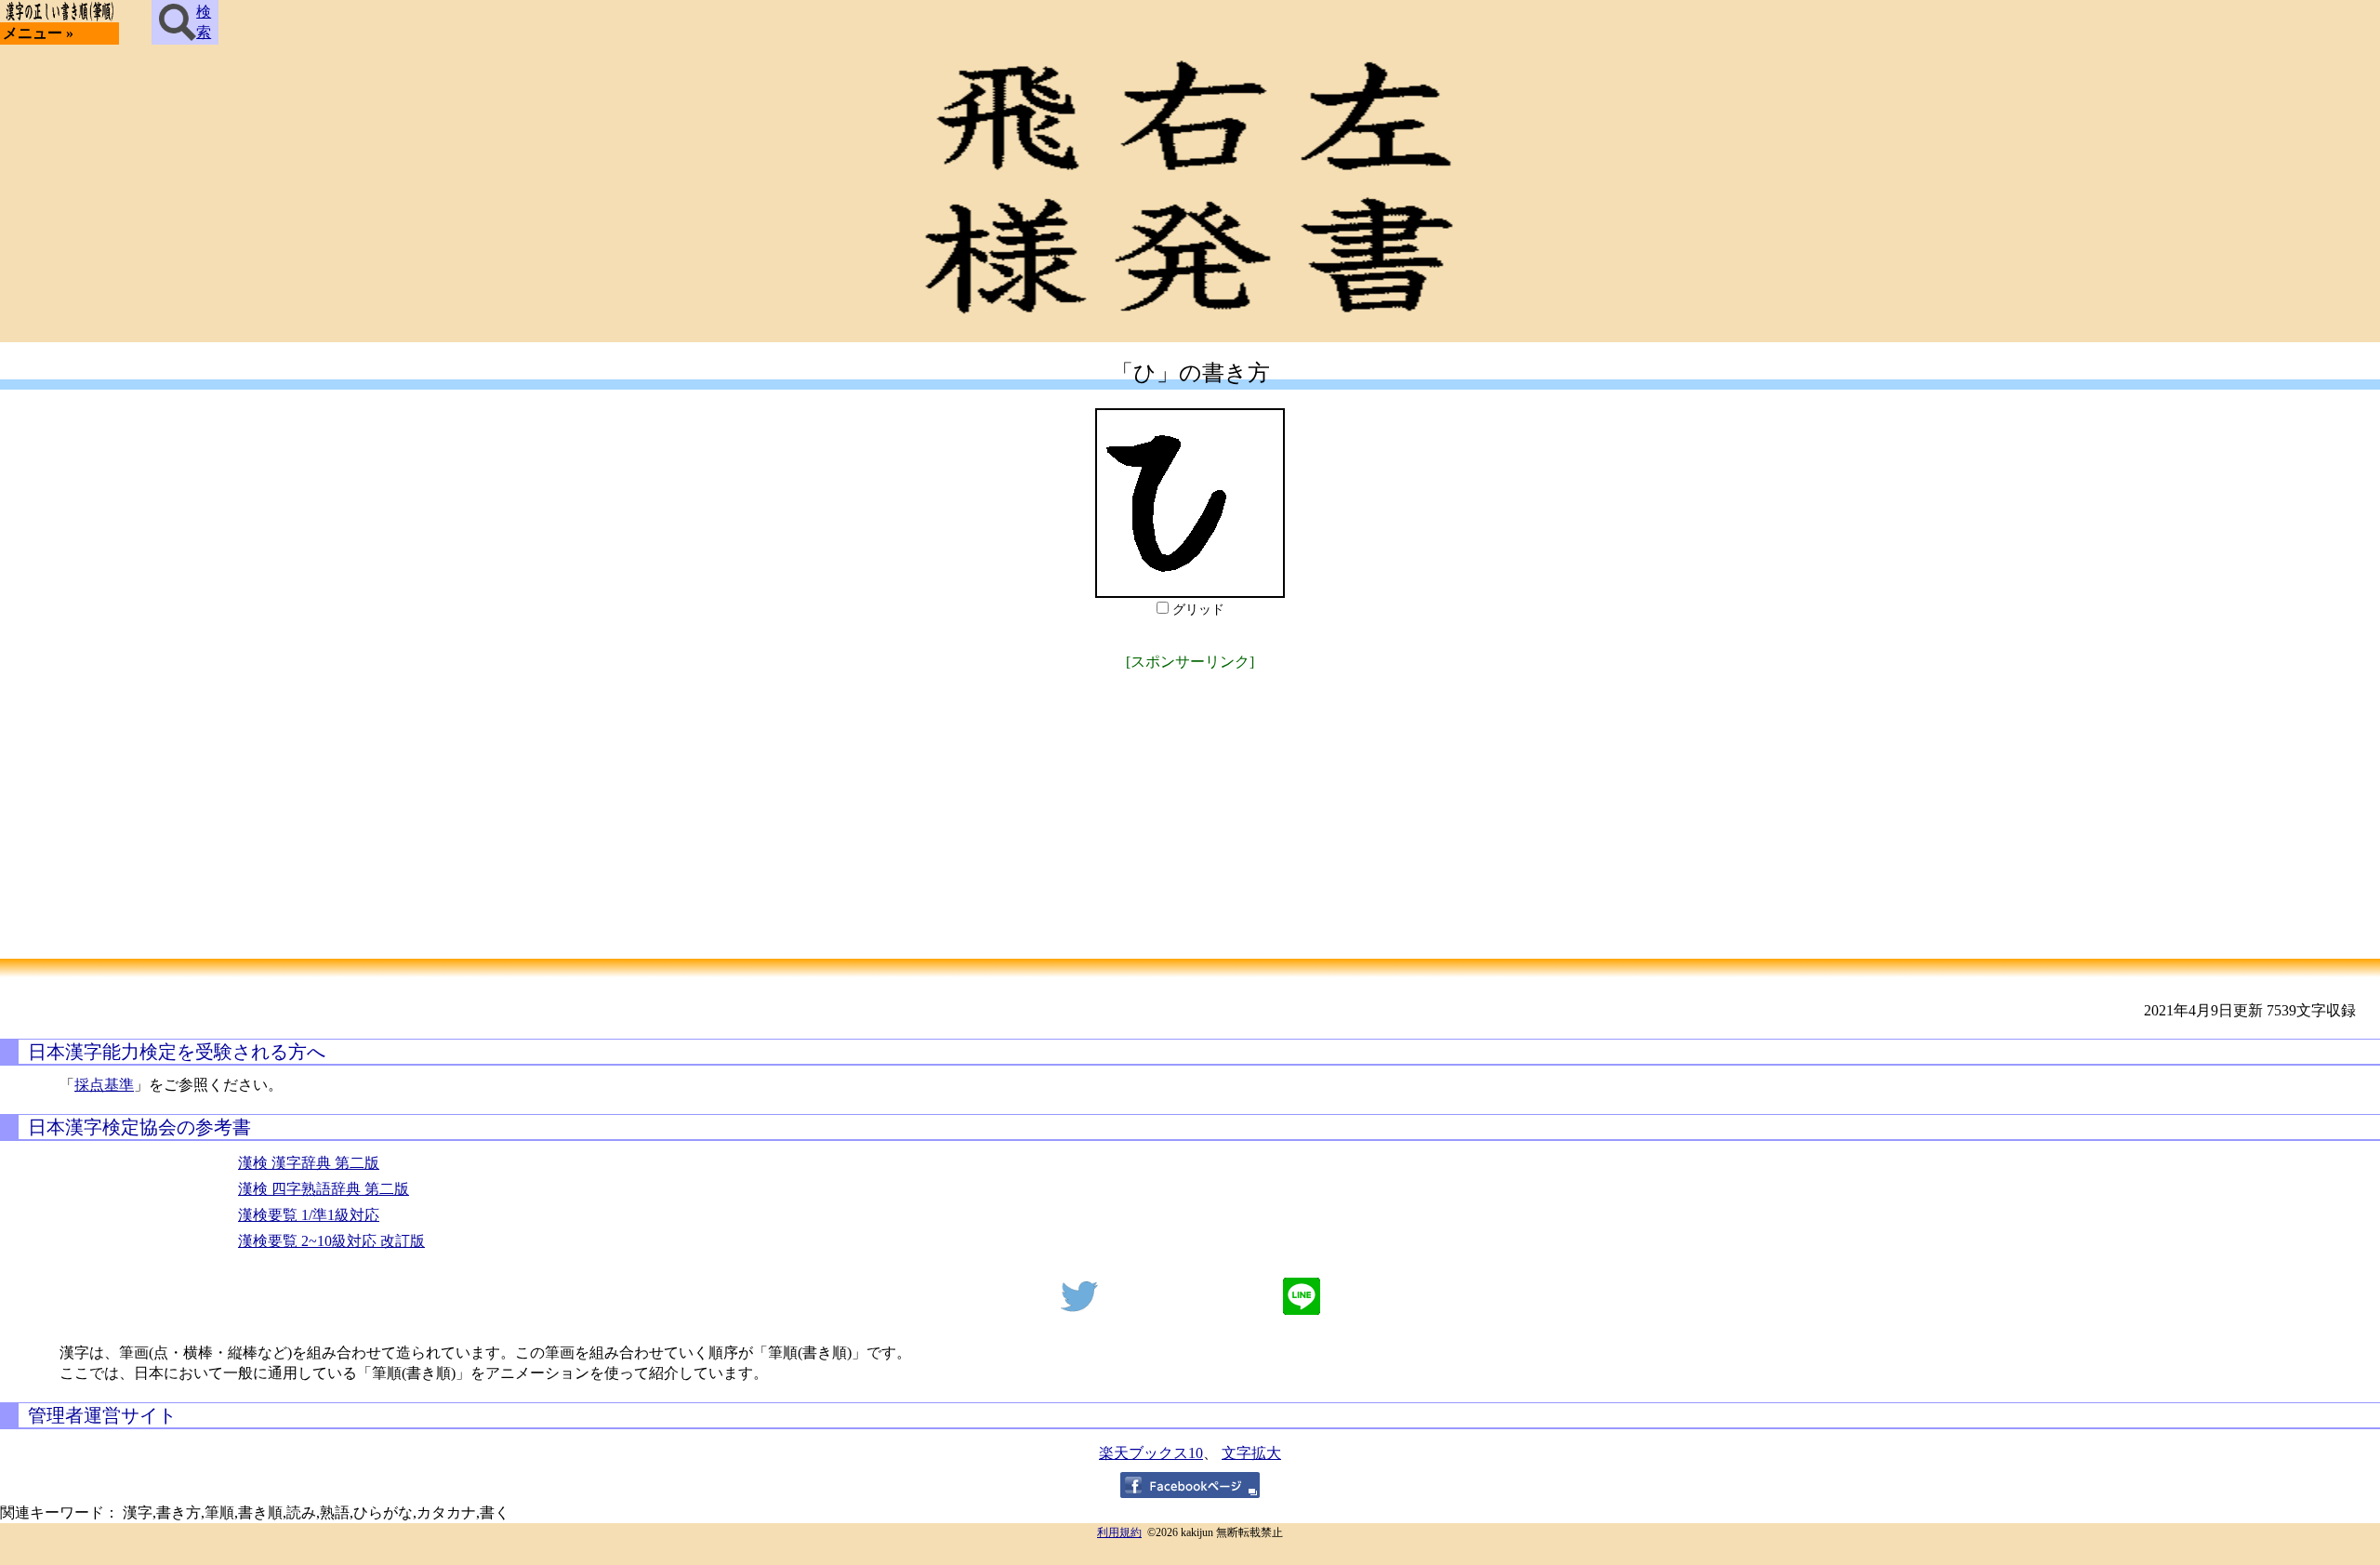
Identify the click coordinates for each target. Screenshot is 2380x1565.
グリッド (1198, 610)
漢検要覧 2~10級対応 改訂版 (331, 1241)
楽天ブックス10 (1151, 1453)
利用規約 (1119, 1532)
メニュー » (38, 33)
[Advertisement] (1190, 805)
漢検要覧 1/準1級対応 (309, 1215)
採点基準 (104, 1085)
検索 (204, 22)
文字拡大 (1251, 1453)
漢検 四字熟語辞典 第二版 (324, 1189)
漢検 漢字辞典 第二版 (309, 1163)
